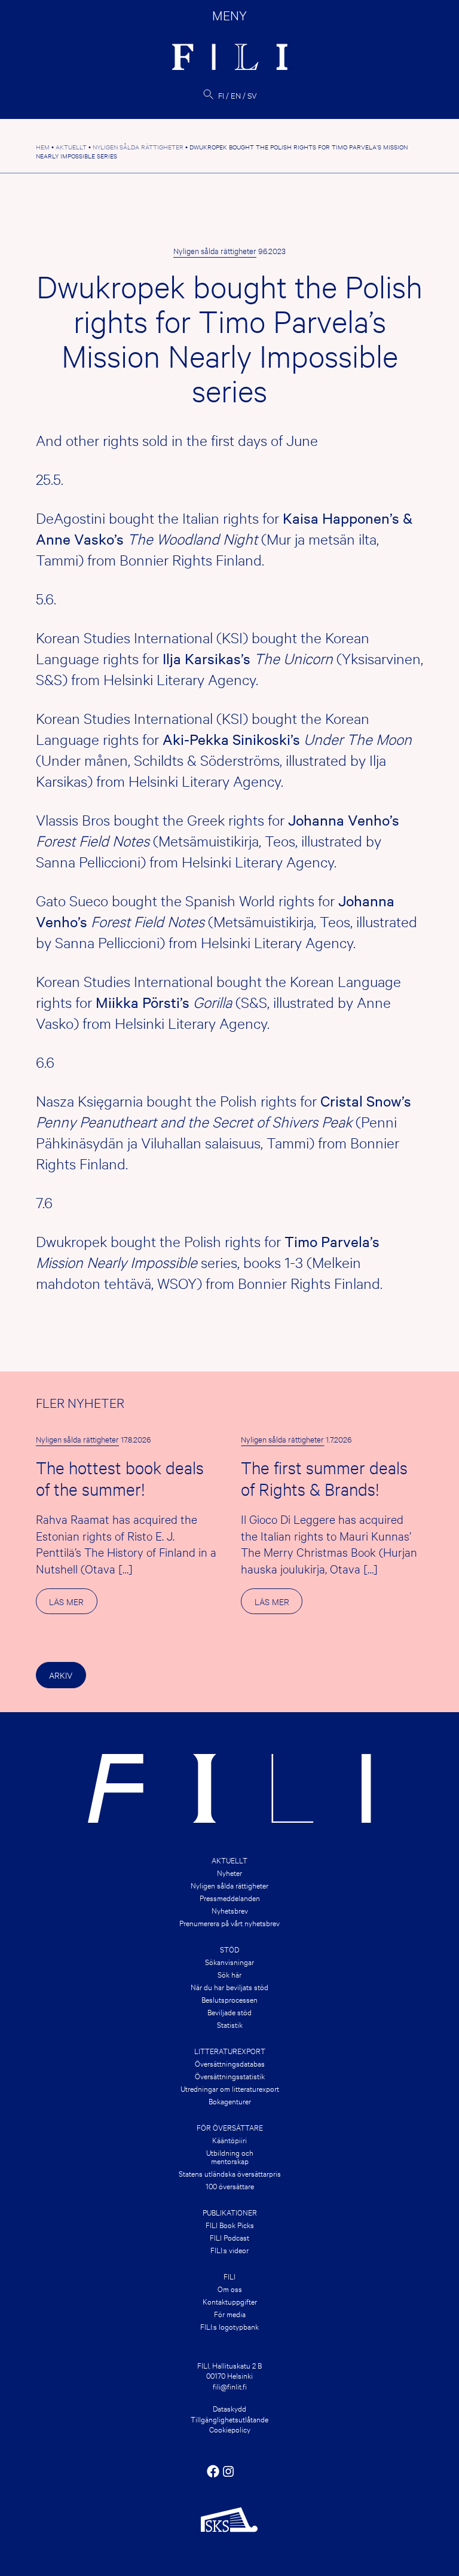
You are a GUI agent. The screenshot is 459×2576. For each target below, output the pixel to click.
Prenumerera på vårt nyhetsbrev (229, 1923)
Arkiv (61, 1675)
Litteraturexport (230, 2051)
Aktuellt (229, 1860)
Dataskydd (229, 2408)
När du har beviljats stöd (229, 1987)
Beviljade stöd (229, 2012)
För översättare (230, 2127)
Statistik (230, 2024)
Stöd (229, 1949)
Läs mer (73, 1605)
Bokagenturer (230, 2101)
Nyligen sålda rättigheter (215, 250)
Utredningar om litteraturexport (230, 2088)
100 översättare (230, 2186)
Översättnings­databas (230, 2063)
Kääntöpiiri (229, 2140)
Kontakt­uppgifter (230, 2301)
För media (230, 2314)
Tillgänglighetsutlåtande (229, 2419)
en (236, 95)
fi (221, 95)
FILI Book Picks (230, 2224)
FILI (229, 2276)
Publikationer (230, 2212)
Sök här (229, 1974)
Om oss (230, 2288)
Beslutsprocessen (229, 1999)
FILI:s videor (229, 2250)
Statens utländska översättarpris (230, 2173)
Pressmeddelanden (230, 1897)
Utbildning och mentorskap (230, 2156)
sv (252, 95)
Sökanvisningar (229, 1961)
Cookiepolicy (230, 2429)
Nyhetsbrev (230, 1910)
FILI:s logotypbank (229, 2326)
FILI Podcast (229, 2237)
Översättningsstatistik (230, 2076)
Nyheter (229, 1872)
